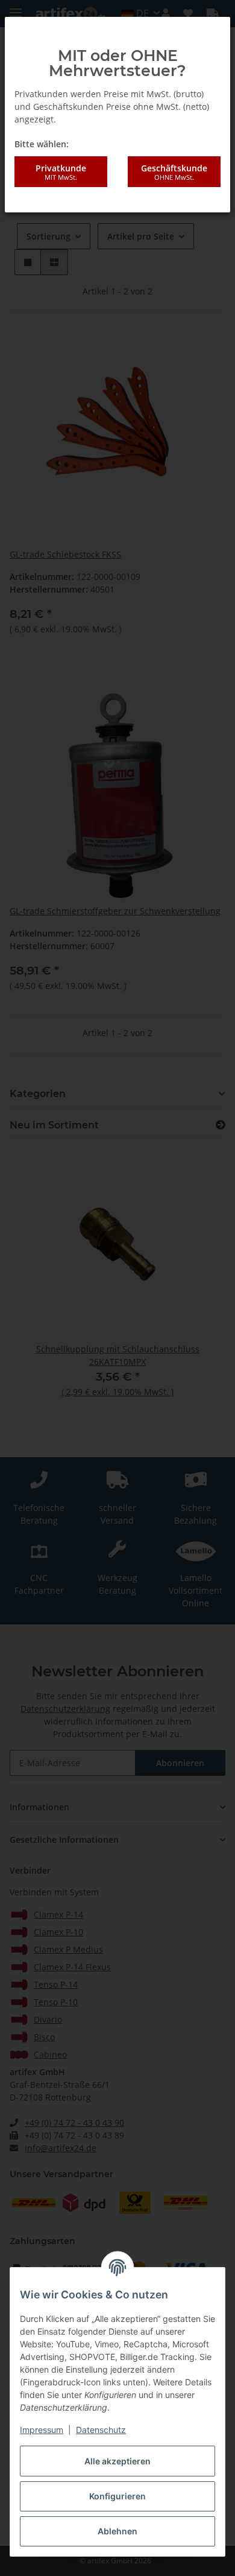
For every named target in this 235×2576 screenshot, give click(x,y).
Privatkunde (61, 172)
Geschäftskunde (174, 172)
